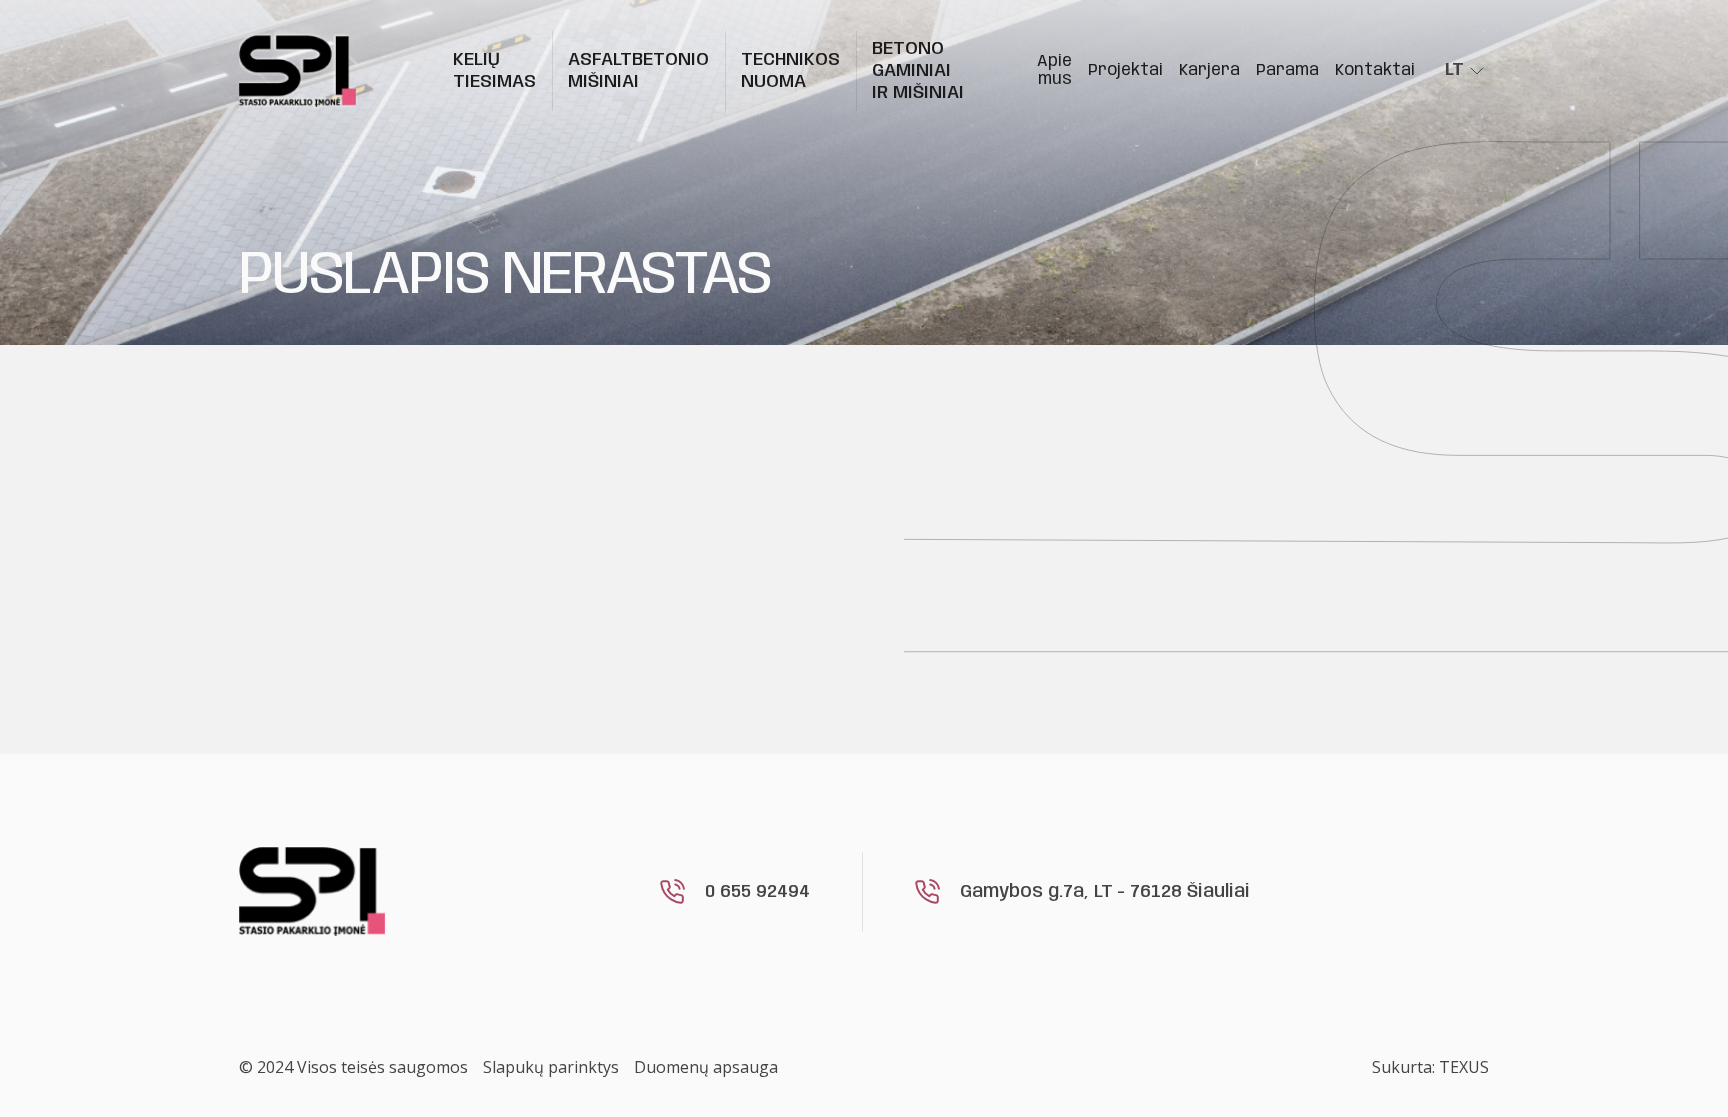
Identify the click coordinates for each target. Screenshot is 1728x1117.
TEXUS (1464, 1067)
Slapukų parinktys (551, 1067)
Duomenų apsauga (706, 1067)
